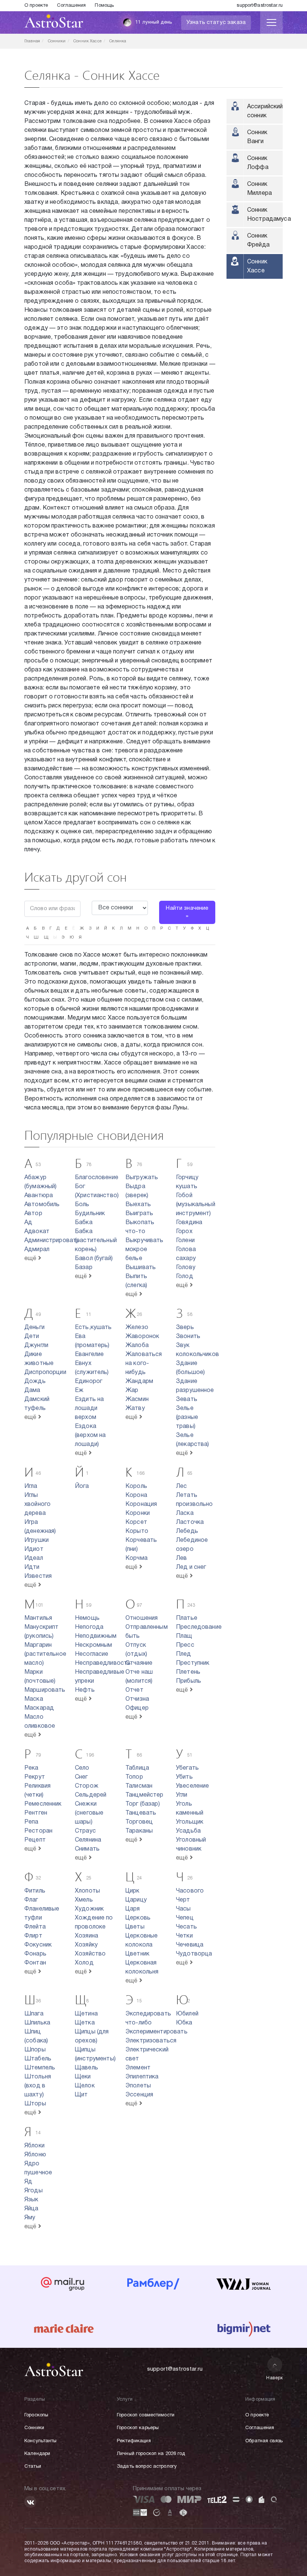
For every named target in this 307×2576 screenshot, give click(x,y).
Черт (183, 1900)
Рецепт (35, 1840)
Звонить (188, 1337)
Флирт (33, 1936)
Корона (136, 1495)
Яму (30, 2218)
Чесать (186, 1927)
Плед (184, 1654)
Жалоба (137, 1346)
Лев (181, 1558)
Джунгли (36, 1346)
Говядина (189, 1223)
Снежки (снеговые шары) (89, 1813)
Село (82, 1768)
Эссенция (139, 2095)
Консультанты (41, 2441)
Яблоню (35, 2155)
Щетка (85, 2023)
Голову (186, 1268)
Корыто (137, 1531)
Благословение (97, 1178)
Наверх (275, 2378)
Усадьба (188, 1831)
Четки (184, 1936)
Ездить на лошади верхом (89, 1408)
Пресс (185, 1645)
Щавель (86, 2068)
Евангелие (89, 1355)
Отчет (134, 1690)
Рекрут (35, 1777)
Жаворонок (142, 1337)
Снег (81, 1777)
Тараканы (139, 1831)
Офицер (137, 1708)
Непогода (89, 1627)
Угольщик (190, 1822)
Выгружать (142, 1178)
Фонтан (35, 1963)
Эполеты (138, 2086)
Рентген (36, 1813)
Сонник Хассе (257, 266)
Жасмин (137, 1399)
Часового (190, 1891)
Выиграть (139, 1214)
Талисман (139, 1786)
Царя (133, 1909)
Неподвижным (96, 1636)
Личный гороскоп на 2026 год (151, 2454)
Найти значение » (187, 912)
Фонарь (35, 1954)
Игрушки (37, 1540)
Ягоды (34, 2191)
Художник (89, 1909)
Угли (182, 1795)
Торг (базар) (143, 1804)
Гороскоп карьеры (138, 2428)
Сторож (87, 1786)
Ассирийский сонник (265, 111)
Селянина (88, 1840)
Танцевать (141, 1813)
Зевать (187, 1399)
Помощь (104, 6)
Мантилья (38, 1618)
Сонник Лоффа (258, 163)
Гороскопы (36, 2415)
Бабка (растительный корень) (96, 1241)
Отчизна (137, 1699)
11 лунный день (153, 22)
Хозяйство (90, 1954)
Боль (82, 1205)
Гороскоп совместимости (146, 2415)
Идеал (34, 1558)
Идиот (34, 1549)
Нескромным (94, 1645)
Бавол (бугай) (94, 1259)
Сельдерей (91, 1795)
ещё (31, 1259)
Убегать (187, 1768)
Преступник (193, 1663)
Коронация (141, 1504)
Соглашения (71, 6)
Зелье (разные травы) (187, 1417)
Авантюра (39, 1196)
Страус (85, 1831)
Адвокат (37, 1232)
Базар (84, 1268)
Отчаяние (139, 1663)
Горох (184, 1232)
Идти (32, 1567)
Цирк (133, 1891)
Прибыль (189, 1681)
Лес (181, 1486)
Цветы (135, 1927)
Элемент (138, 2068)
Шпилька (37, 2023)
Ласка (185, 1513)
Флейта (35, 1927)
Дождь (35, 1381)
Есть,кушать (93, 1328)
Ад (28, 1223)
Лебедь (187, 1531)
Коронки (138, 1513)
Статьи (33, 2467)
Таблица (137, 1768)
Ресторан (38, 1831)
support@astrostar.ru (260, 6)
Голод (185, 1277)
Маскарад (39, 1708)
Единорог (89, 1381)
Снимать (87, 1849)
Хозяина (86, 1936)
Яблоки (34, 2146)
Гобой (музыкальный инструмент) (196, 1205)
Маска (34, 1699)
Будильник (90, 1214)
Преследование (199, 1627)
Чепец (185, 1918)
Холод (84, 1963)
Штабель (38, 2059)
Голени (185, 1241)
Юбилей (187, 2014)
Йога (82, 1486)
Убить (184, 1777)
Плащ (184, 1636)
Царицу (136, 1900)
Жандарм (139, 1381)
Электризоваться (151, 2041)
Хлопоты (87, 1891)
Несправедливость (103, 1663)
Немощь (87, 1618)
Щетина (86, 2014)
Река (31, 1768)
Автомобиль (42, 1205)
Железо (137, 1328)
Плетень (188, 1672)
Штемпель (40, 2068)
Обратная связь (264, 2441)
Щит (81, 2095)
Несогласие (92, 1654)
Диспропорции (45, 1372)
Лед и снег (191, 1567)
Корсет (136, 1522)
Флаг (31, 1900)
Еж (79, 1390)
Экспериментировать (156, 2032)
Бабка (84, 1223)
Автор (33, 1214)
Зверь (185, 1328)
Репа (31, 1822)
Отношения (142, 1618)
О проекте (36, 6)
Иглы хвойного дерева (37, 1504)
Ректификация (134, 2441)
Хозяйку (86, 1945)
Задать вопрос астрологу (147, 2467)
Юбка (184, 2023)
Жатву (135, 1408)
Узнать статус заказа (216, 22)
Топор (134, 1777)
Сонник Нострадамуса (265, 215)
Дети (32, 1337)
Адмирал (37, 1250)
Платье (187, 1618)
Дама (32, 1390)
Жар (132, 1390)
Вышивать (141, 1268)
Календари (37, 2454)
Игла (31, 1486)
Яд (28, 2182)
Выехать (138, 1205)
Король (136, 1486)
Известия (38, 1576)
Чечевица (190, 1945)
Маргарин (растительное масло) (45, 1654)
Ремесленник (43, 1804)
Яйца (31, 2209)
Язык (31, 2200)
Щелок (85, 2086)
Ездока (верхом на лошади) (90, 1435)
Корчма (136, 1558)
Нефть (85, 1690)
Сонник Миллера (259, 189)
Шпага (34, 2014)
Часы (183, 1909)
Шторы (35, 2104)
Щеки (83, 2077)
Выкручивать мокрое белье (145, 1250)
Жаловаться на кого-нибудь (144, 1364)
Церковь (138, 1918)
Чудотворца (194, 1954)
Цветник (137, 1954)
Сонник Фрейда (258, 241)
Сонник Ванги (257, 137)
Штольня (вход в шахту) (38, 2086)
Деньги (34, 1328)
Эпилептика (142, 2077)
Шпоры (35, 2050)
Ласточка (190, 1522)
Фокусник (38, 1945)
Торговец (139, 1822)
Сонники (34, 2428)
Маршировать (45, 1690)
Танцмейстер (145, 1795)
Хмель (84, 1900)
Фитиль (35, 1891)
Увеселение (193, 1786)
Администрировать (52, 1241)
